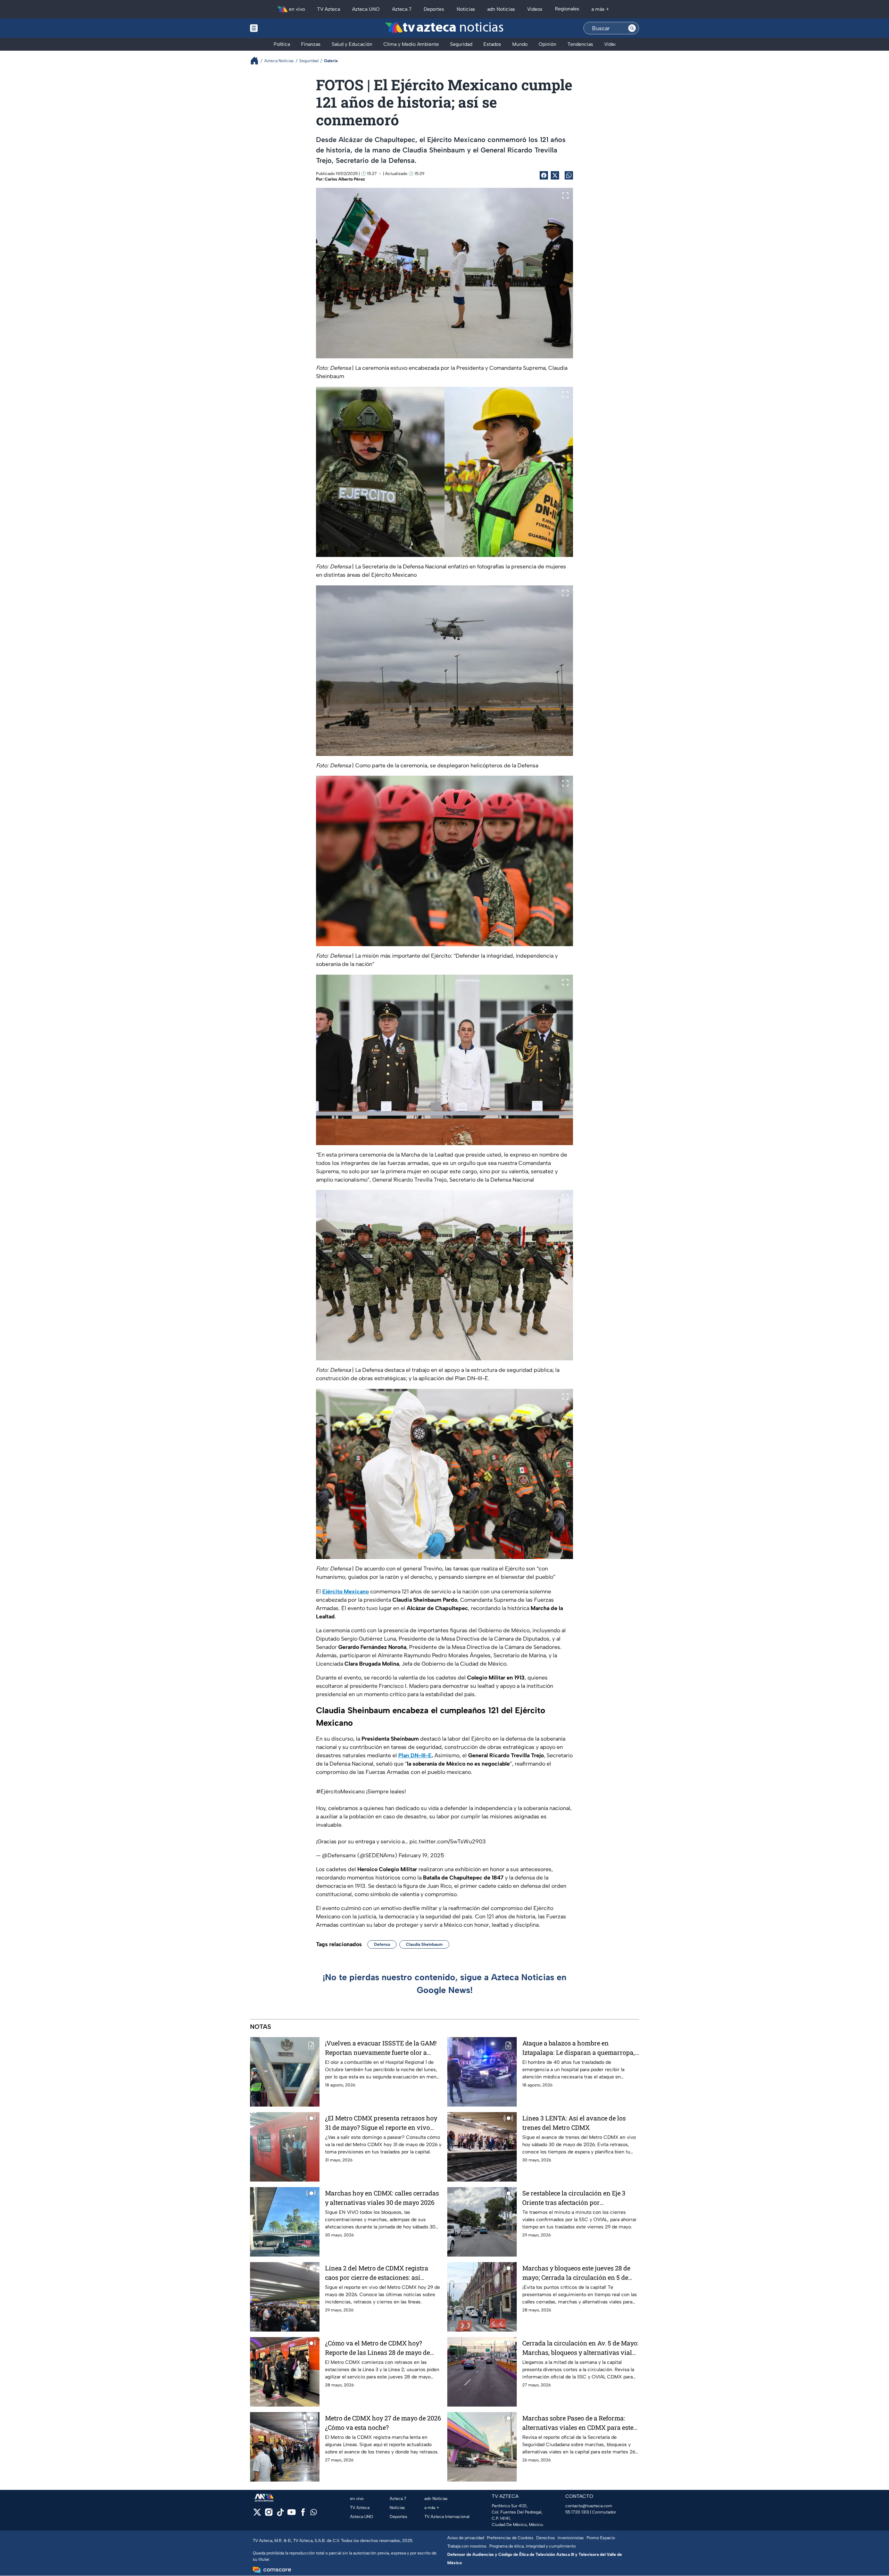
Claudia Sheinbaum (424, 1944)
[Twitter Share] (555, 175)
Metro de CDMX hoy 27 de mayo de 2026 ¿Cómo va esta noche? (383, 2423)
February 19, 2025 (421, 1855)
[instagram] (269, 2514)
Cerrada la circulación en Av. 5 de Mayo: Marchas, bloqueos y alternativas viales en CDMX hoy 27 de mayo (580, 2348)
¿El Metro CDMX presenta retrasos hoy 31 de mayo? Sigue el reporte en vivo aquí (381, 2123)
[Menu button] (278, 28)
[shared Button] (569, 175)
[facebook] (303, 2514)
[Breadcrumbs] (257, 61)
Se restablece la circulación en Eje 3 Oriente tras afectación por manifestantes (574, 2198)
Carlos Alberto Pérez (345, 179)
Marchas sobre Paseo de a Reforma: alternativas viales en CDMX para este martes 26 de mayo (578, 2423)
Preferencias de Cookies (510, 2538)
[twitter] (257, 2514)
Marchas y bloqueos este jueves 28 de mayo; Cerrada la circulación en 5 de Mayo (576, 2273)
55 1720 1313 (577, 2512)
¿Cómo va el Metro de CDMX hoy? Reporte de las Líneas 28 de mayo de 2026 (377, 2348)
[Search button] (632, 28)
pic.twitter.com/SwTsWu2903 (448, 1841)
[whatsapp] (314, 2514)
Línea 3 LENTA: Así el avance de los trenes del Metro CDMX (574, 2123)
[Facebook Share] (544, 175)
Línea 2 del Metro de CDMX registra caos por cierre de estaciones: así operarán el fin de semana (377, 2273)
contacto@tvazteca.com (589, 2506)
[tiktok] (280, 2514)
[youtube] (292, 2514)
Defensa (382, 1944)
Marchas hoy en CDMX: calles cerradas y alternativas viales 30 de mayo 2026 (382, 2198)
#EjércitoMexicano (340, 1791)
